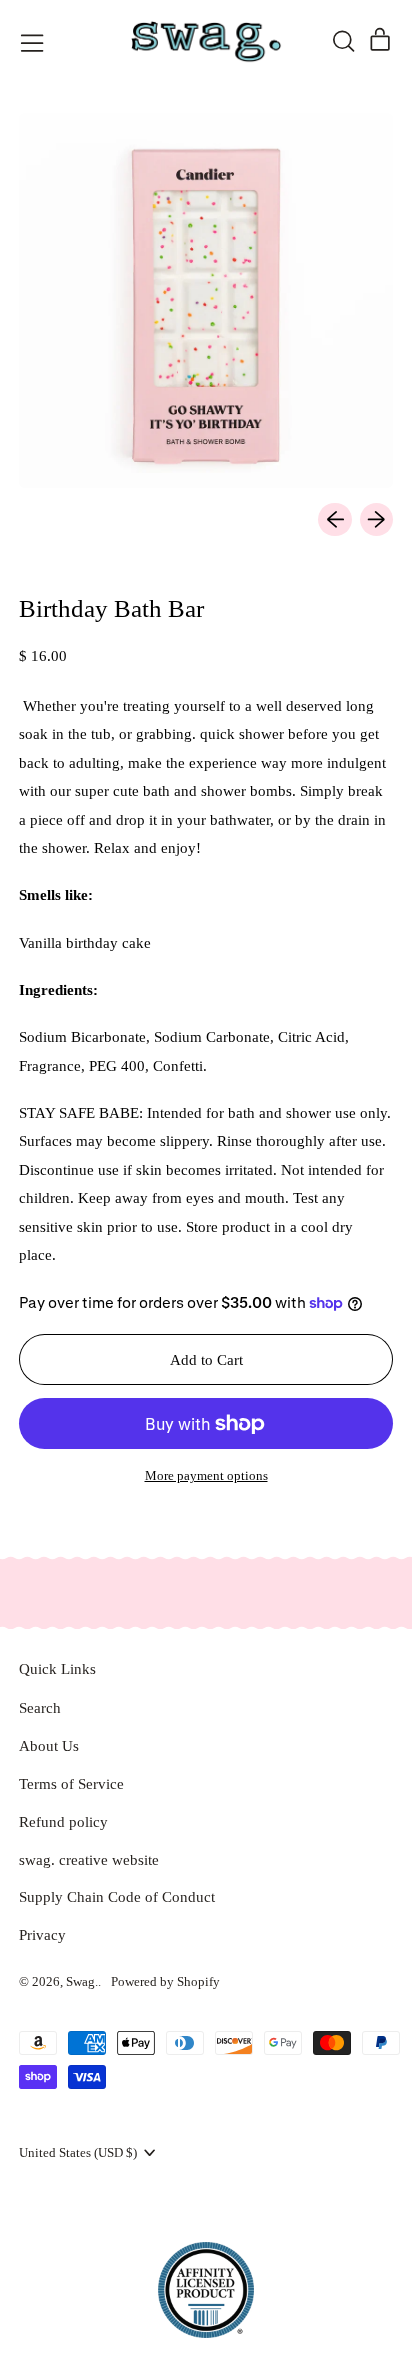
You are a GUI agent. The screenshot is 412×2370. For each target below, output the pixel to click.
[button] (343, 41)
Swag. (82, 1981)
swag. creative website (89, 1860)
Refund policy (63, 1822)
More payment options (206, 1475)
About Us (49, 1746)
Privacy (42, 1935)
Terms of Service (71, 1784)
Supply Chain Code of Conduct (117, 1897)
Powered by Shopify (165, 1981)
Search (40, 1708)
